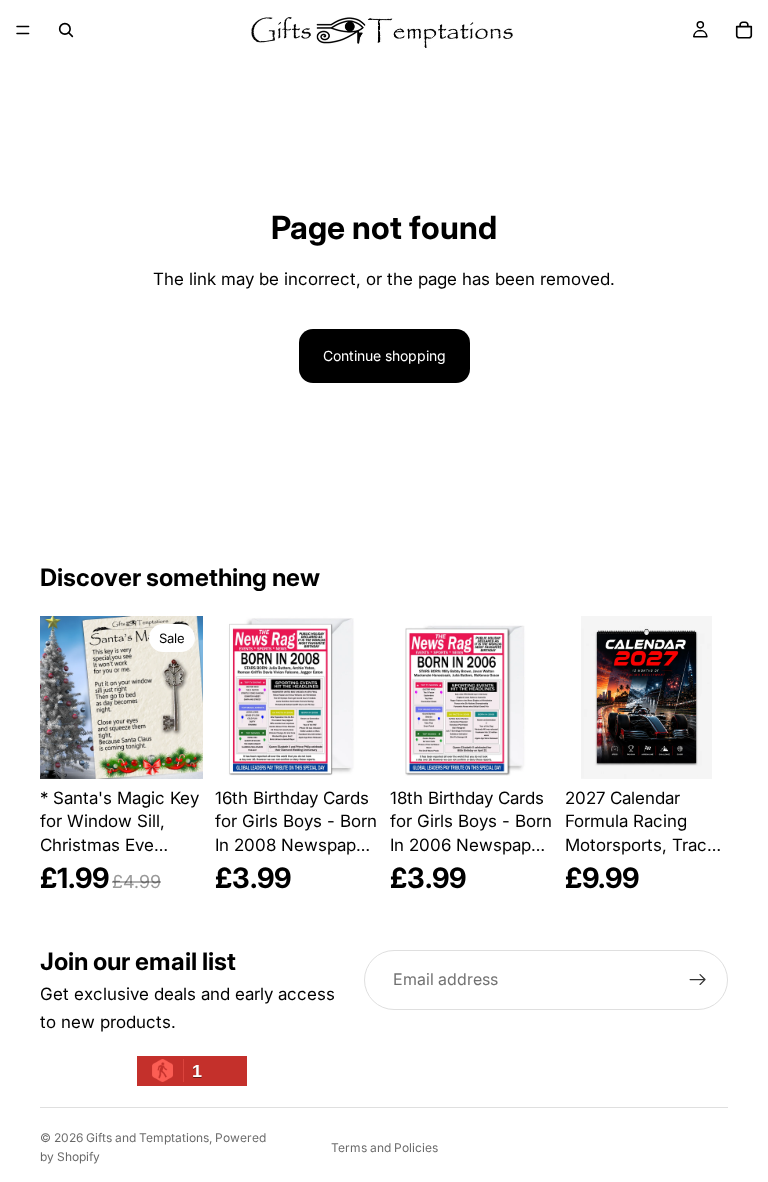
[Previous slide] (587, 697)
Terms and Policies (384, 1147)
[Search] (66, 30)
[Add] (172, 737)
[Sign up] (698, 980)
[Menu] (23, 30)
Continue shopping (384, 355)
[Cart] (744, 30)
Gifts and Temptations (147, 1137)
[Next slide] (706, 697)
